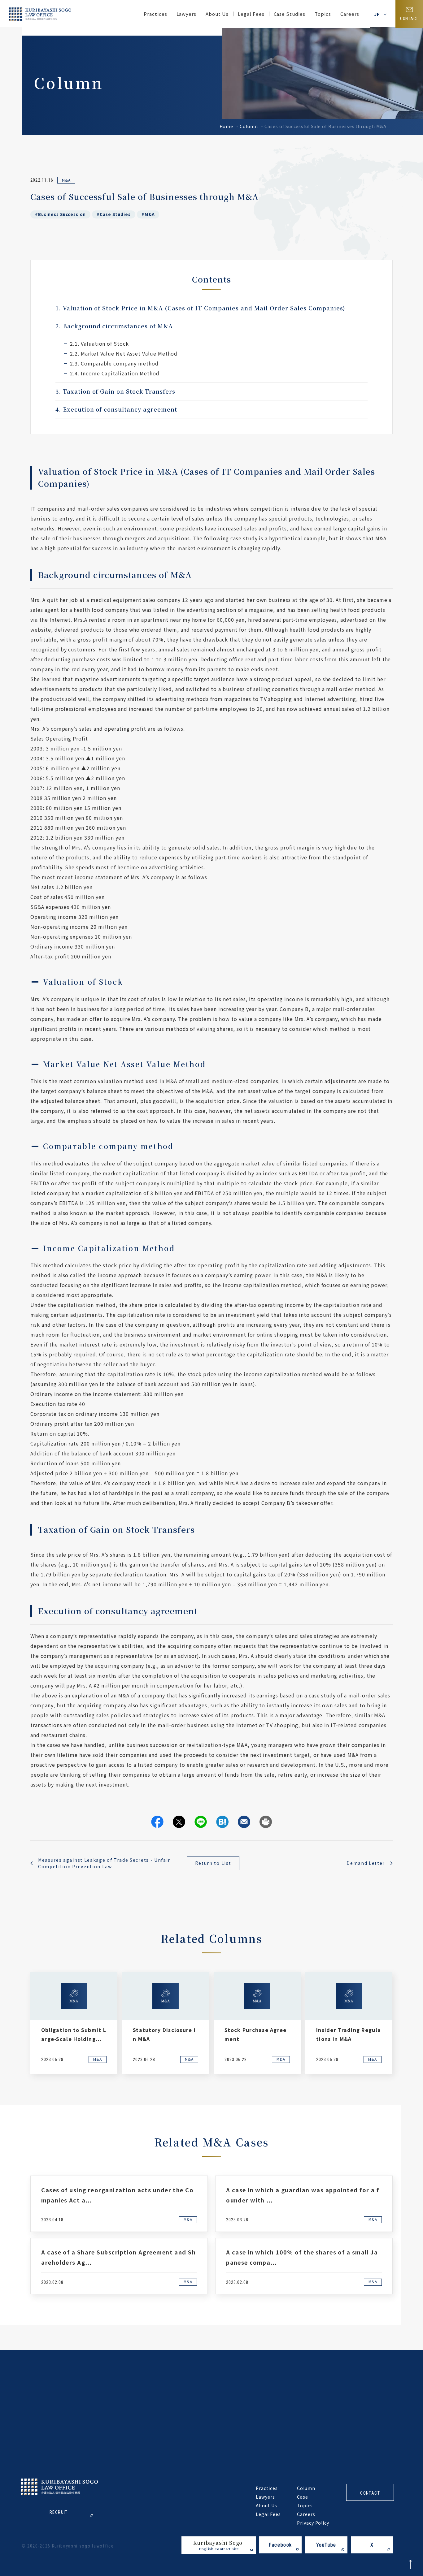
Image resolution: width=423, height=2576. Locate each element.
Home (227, 126)
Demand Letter (366, 1863)
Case (303, 2497)
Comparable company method (114, 363)
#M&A (148, 214)
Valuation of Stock (99, 344)
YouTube (326, 2545)
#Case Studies (113, 214)
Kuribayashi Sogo (218, 2545)
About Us (217, 14)
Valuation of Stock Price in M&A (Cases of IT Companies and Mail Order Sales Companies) (200, 308)
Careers (350, 14)
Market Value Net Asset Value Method (124, 353)
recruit (59, 2512)
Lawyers (187, 14)
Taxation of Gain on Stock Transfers (115, 391)
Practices (155, 14)
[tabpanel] (74, 2023)
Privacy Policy (313, 2523)
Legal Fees (251, 14)
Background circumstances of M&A (114, 326)
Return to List (213, 1863)
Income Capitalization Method (115, 373)
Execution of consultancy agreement (116, 409)
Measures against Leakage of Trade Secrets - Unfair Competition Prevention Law (104, 1863)
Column (249, 126)
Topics (305, 2505)
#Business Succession (60, 214)
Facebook (280, 2545)
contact (370, 2493)
